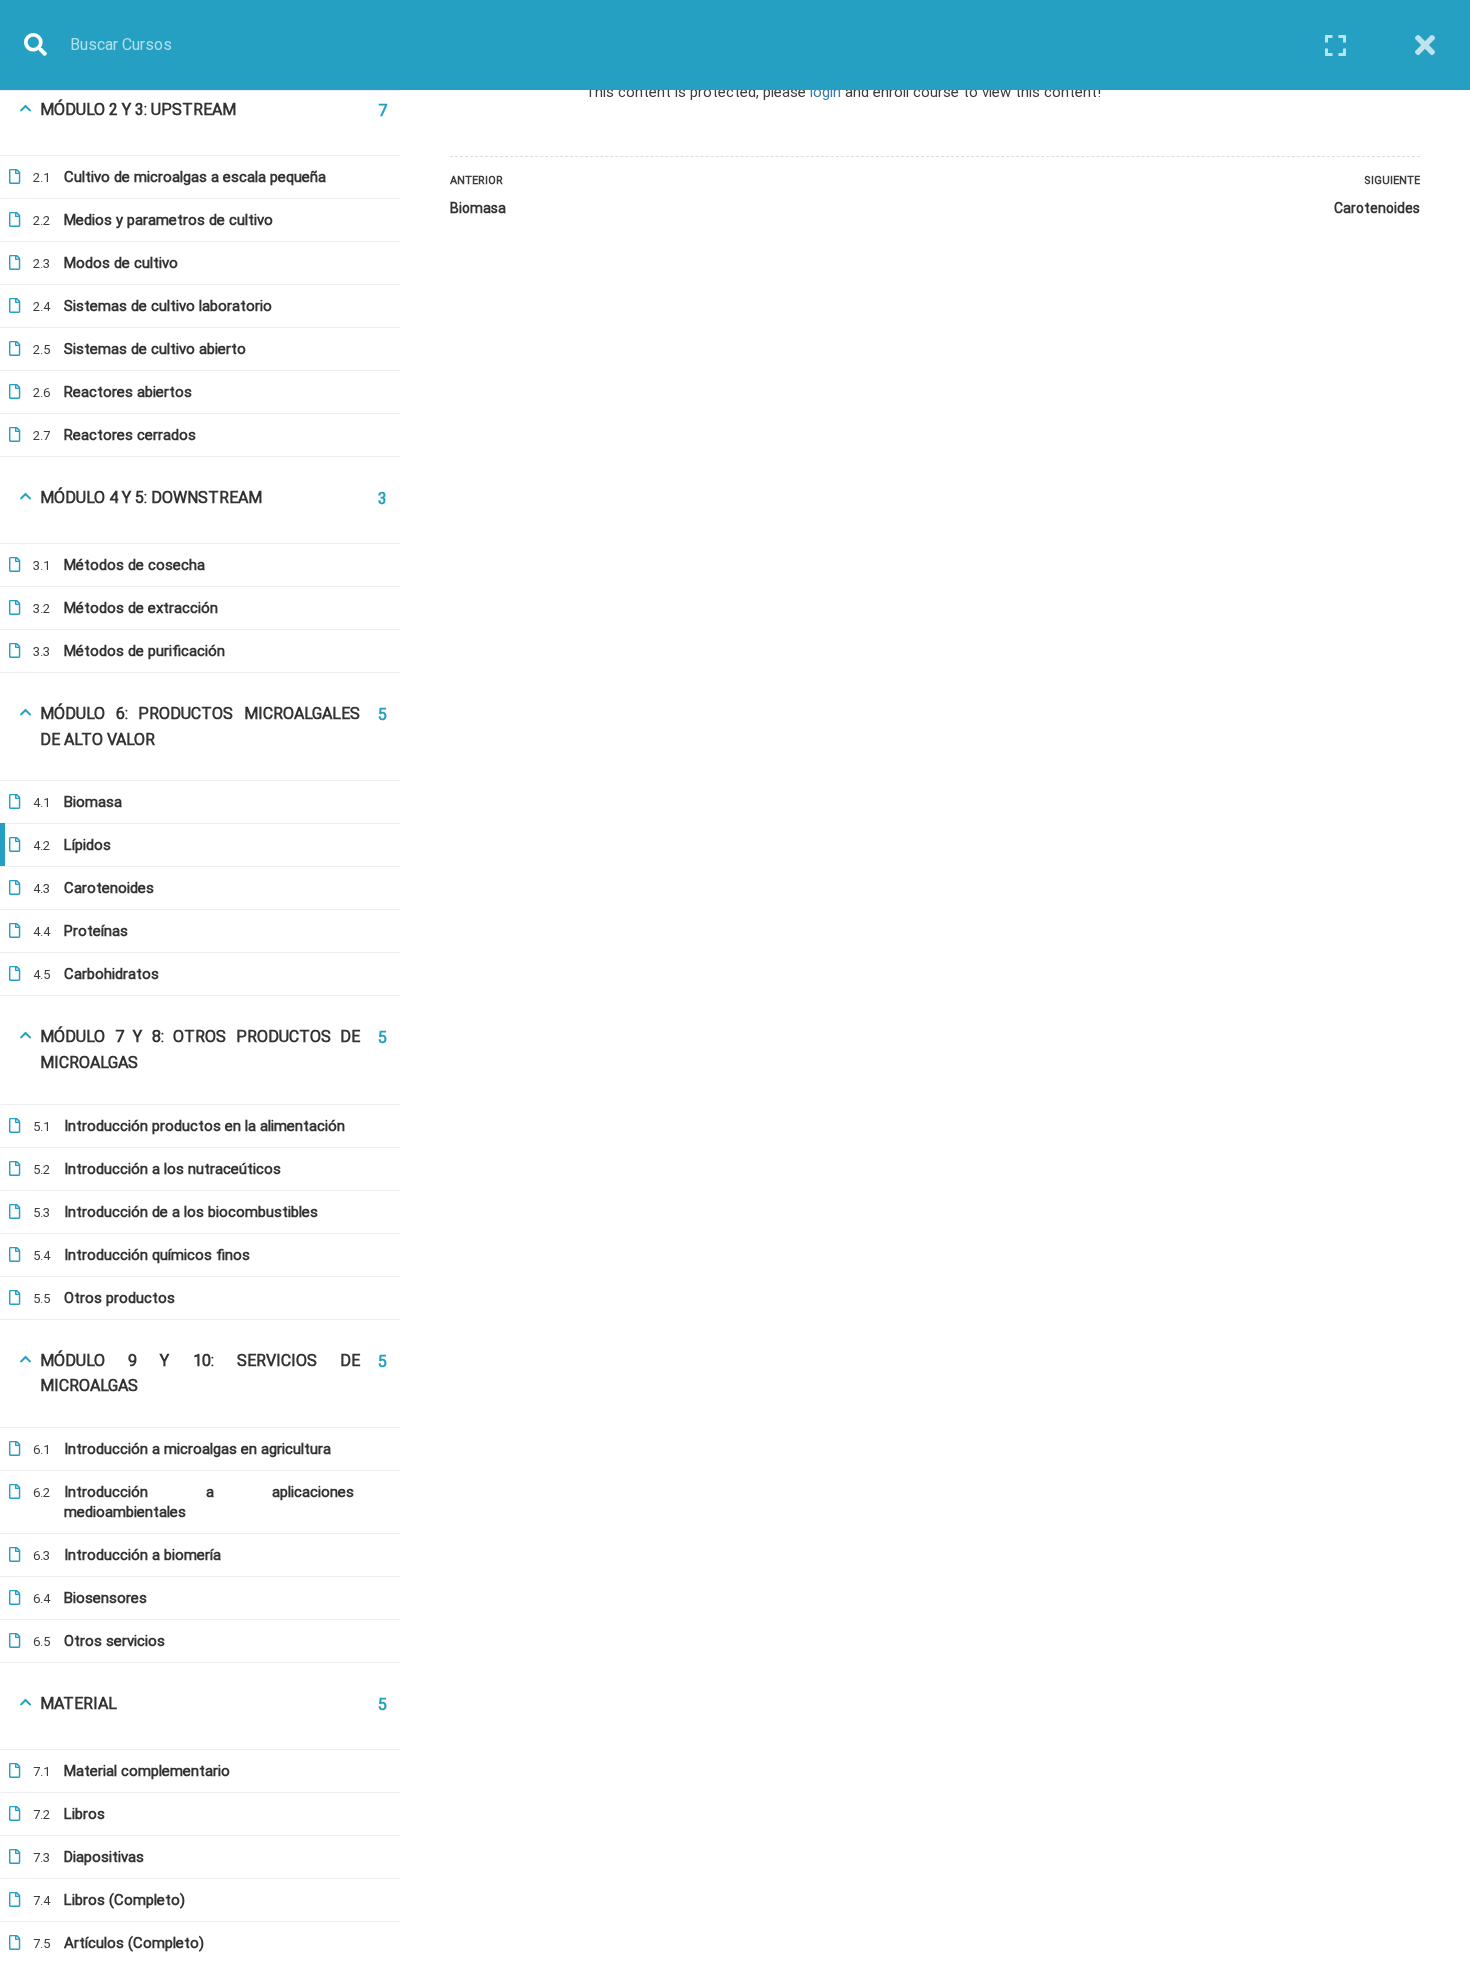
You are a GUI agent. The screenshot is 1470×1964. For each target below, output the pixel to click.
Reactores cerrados (130, 435)
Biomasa (93, 802)
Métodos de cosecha (134, 565)
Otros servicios (114, 1641)
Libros (84, 1814)
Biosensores (105, 1598)
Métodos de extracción (141, 608)
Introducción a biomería (142, 1555)
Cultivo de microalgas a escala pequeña (195, 177)
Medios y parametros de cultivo (168, 220)
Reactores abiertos (128, 392)
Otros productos (119, 1298)
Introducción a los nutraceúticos (172, 1169)
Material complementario (147, 1771)
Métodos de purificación (144, 651)
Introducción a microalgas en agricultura (197, 1449)
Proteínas (96, 931)
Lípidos (87, 845)
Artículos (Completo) (134, 1943)
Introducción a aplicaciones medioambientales (209, 1502)
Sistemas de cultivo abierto (155, 349)
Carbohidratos (111, 974)
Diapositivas (104, 1857)
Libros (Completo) (124, 1900)
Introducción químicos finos (157, 1255)
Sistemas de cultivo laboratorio (168, 306)
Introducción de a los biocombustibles (191, 1212)
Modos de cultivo (121, 263)
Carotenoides (109, 888)
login (825, 92)
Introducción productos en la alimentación (204, 1126)
